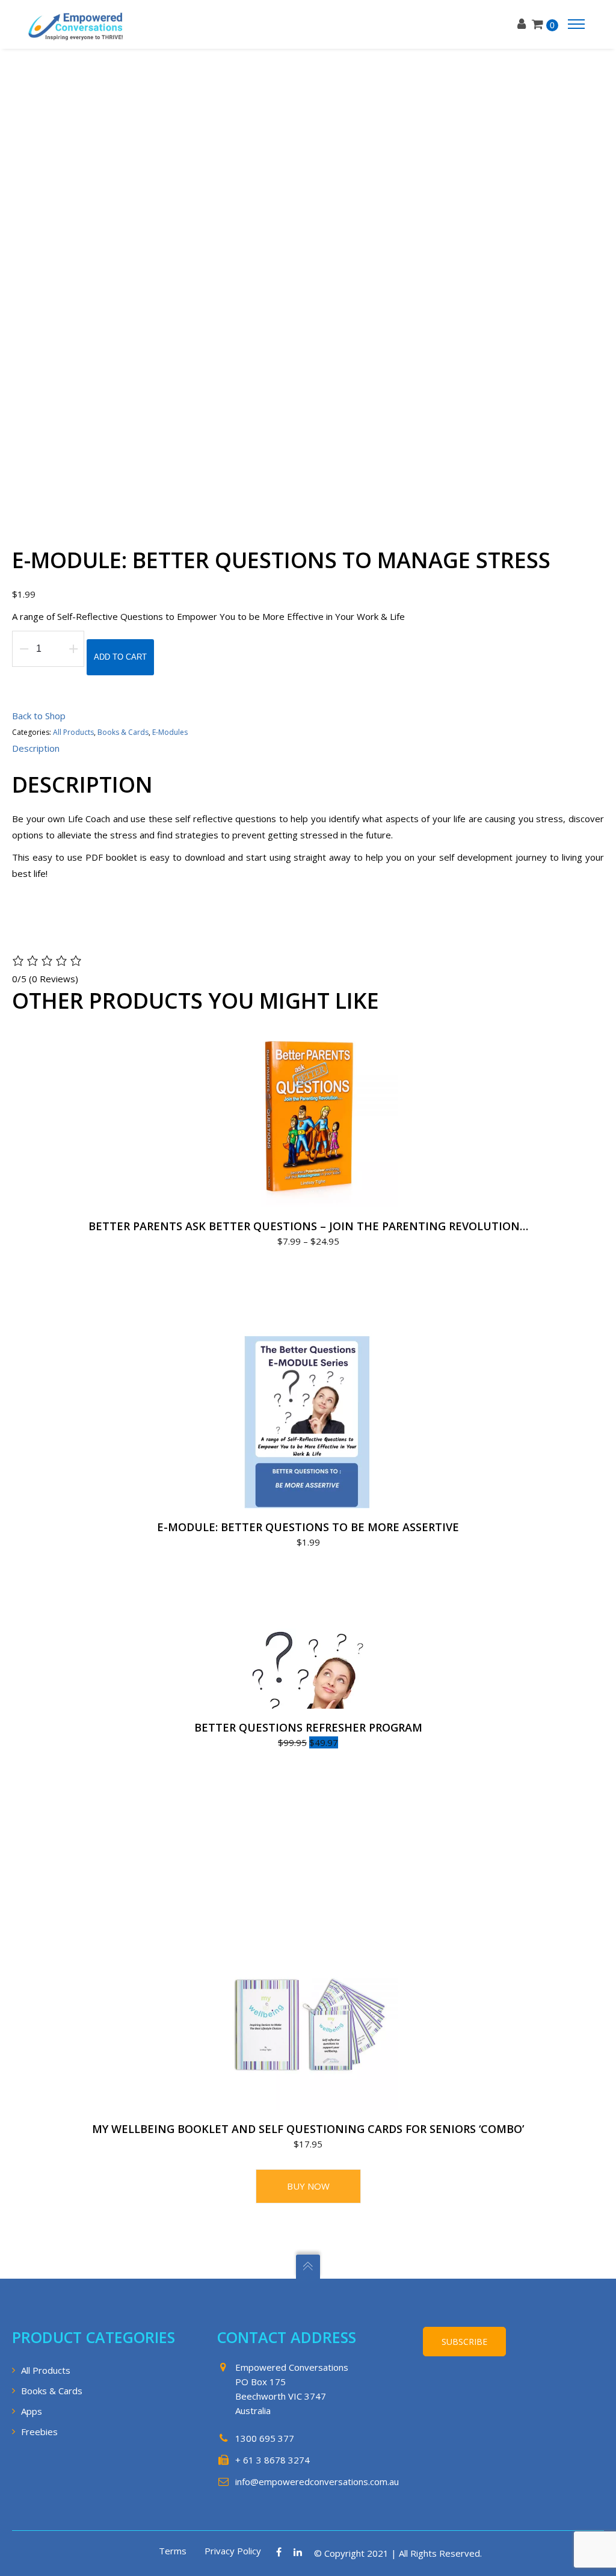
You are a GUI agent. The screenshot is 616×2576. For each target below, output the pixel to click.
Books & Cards (123, 732)
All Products (73, 732)
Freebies (39, 2432)
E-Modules (170, 732)
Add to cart (120, 657)
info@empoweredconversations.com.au (317, 2482)
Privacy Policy (233, 2551)
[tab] (36, 748)
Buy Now (308, 2186)
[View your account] (525, 24)
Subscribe (464, 2342)
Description (36, 748)
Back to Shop (39, 716)
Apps (32, 2411)
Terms (173, 2551)
